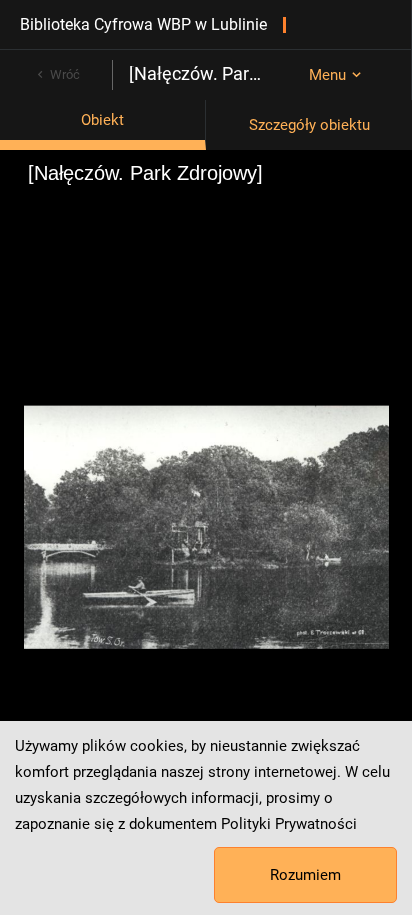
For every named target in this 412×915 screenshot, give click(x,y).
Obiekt (102, 120)
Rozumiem (305, 875)
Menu (327, 75)
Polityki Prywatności (289, 824)
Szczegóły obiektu (309, 125)
